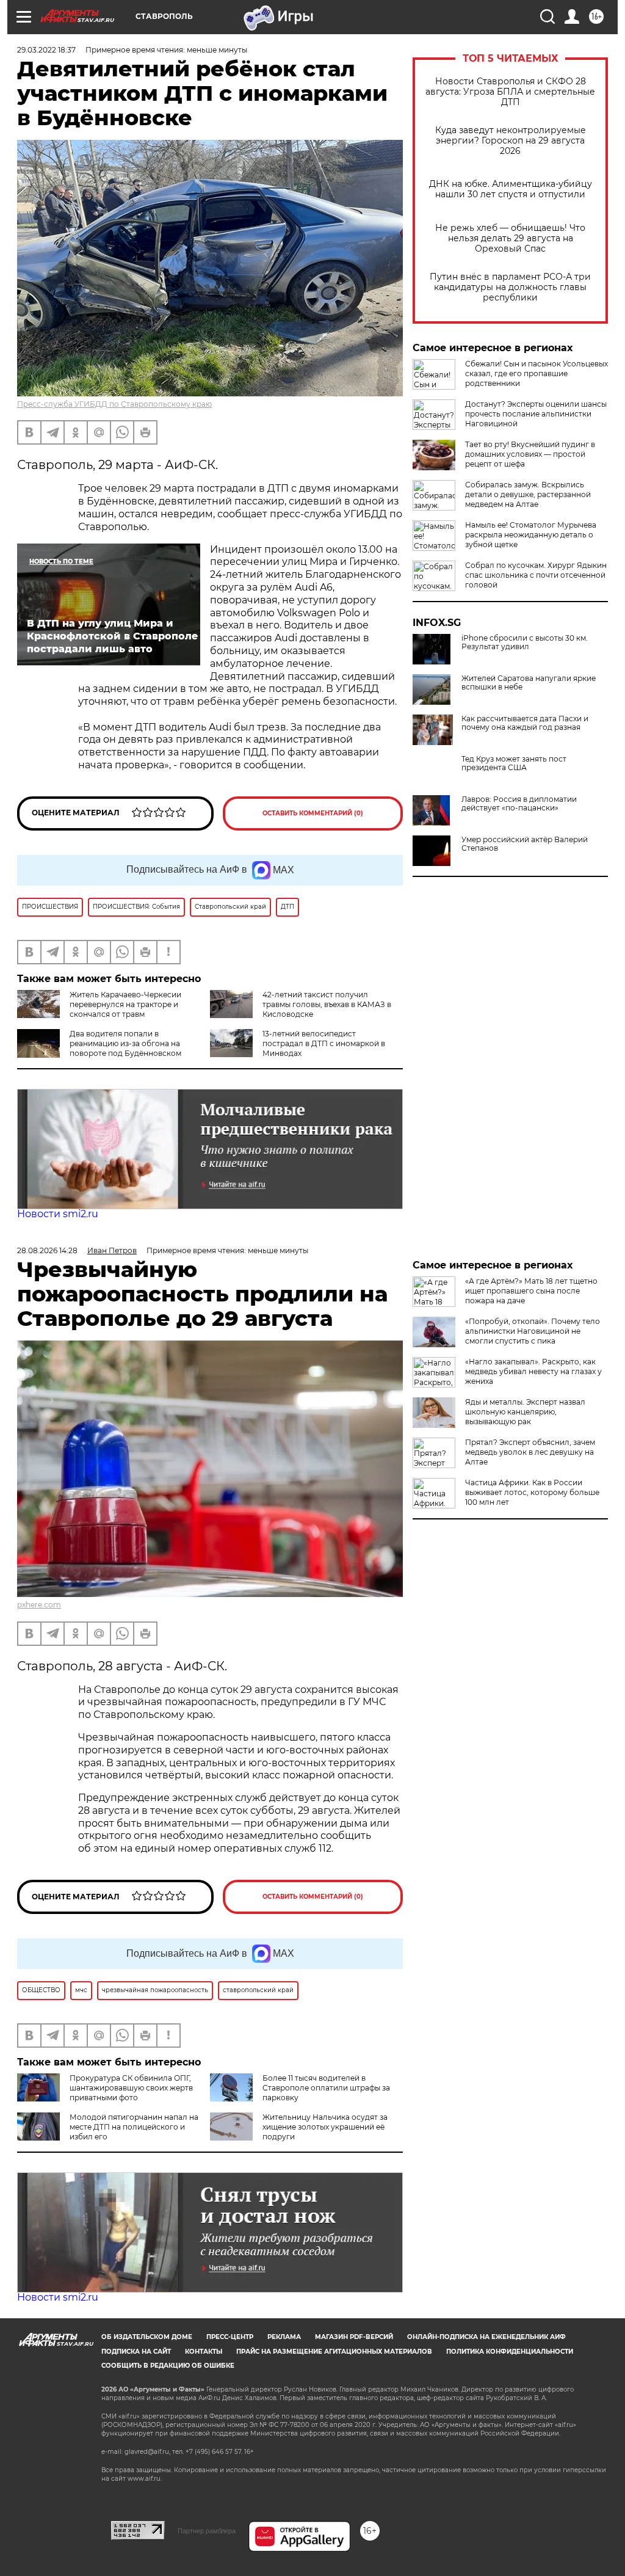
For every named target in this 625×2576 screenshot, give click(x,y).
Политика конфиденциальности (510, 2352)
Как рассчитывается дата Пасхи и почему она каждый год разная (525, 723)
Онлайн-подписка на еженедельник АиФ (486, 2337)
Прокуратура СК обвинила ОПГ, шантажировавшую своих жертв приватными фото (131, 2088)
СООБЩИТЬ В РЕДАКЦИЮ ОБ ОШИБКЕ (168, 2366)
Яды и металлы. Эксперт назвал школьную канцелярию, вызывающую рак (525, 1412)
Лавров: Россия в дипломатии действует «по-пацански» (519, 804)
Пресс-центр (230, 2337)
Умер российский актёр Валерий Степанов (525, 844)
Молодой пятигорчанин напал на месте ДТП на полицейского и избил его (134, 2127)
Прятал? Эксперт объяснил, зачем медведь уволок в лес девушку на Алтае (530, 1452)
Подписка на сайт (136, 2352)
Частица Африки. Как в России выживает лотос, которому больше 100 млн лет (532, 1492)
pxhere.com (39, 1605)
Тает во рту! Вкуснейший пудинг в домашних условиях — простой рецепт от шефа (530, 454)
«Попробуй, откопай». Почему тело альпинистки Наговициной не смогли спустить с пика (533, 1331)
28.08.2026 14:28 (47, 1250)
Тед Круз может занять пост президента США (514, 763)
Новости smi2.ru (58, 1214)
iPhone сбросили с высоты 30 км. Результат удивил (525, 642)
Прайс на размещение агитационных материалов (334, 2352)
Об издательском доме (147, 2337)
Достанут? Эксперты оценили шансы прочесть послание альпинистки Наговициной (536, 414)
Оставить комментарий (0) (313, 813)
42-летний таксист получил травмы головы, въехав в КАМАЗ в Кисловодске (327, 1004)
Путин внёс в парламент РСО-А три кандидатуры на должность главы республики (510, 287)
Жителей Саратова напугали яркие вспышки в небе (529, 683)
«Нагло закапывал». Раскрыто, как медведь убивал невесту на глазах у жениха (533, 1371)
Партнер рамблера (207, 2531)
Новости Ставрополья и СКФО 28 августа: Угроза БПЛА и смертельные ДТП (510, 92)
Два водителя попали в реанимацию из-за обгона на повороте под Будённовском (125, 1043)
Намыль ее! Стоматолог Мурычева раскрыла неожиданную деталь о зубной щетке (531, 535)
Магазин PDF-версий (354, 2337)
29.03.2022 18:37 (46, 50)
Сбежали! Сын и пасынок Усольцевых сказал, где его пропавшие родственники (536, 373)
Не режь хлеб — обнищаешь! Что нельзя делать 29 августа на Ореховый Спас (510, 238)
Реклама (284, 2337)
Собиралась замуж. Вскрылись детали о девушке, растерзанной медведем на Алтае (528, 494)
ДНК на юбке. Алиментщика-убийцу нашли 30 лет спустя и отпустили (511, 189)
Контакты (204, 2352)
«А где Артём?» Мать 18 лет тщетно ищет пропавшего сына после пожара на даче (531, 1291)
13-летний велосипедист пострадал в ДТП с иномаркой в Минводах (324, 1043)
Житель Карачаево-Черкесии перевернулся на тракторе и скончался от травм (125, 1004)
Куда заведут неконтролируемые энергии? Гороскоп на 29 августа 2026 (511, 141)
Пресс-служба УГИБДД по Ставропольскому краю (114, 404)
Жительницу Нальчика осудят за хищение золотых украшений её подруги (325, 2127)
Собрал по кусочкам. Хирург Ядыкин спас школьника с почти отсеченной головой (536, 575)
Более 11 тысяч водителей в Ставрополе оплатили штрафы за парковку (326, 2088)
